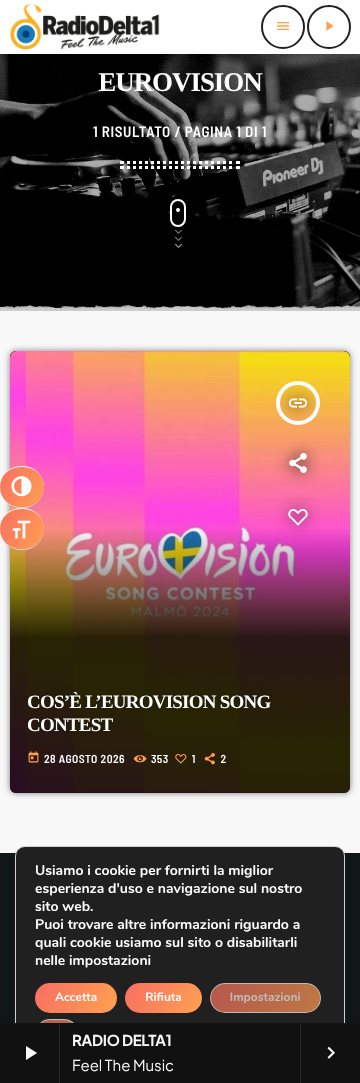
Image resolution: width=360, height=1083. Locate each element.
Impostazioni (265, 998)
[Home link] (85, 27)
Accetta (76, 998)
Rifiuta (163, 998)
